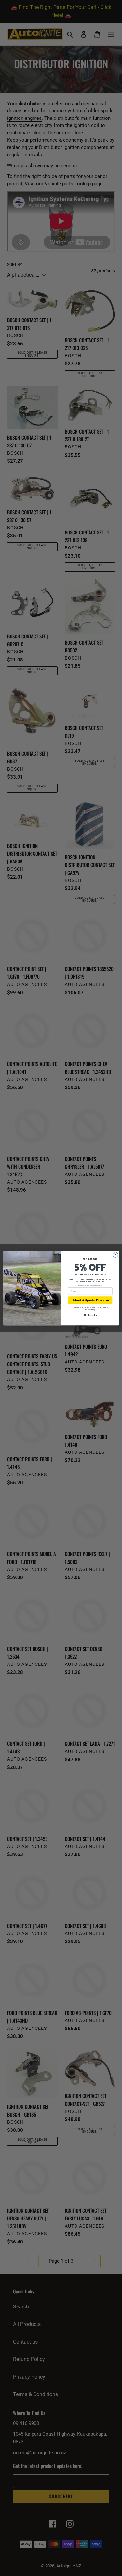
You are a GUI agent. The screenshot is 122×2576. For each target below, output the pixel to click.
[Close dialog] (115, 1255)
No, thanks (90, 1315)
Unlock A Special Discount (90, 1300)
